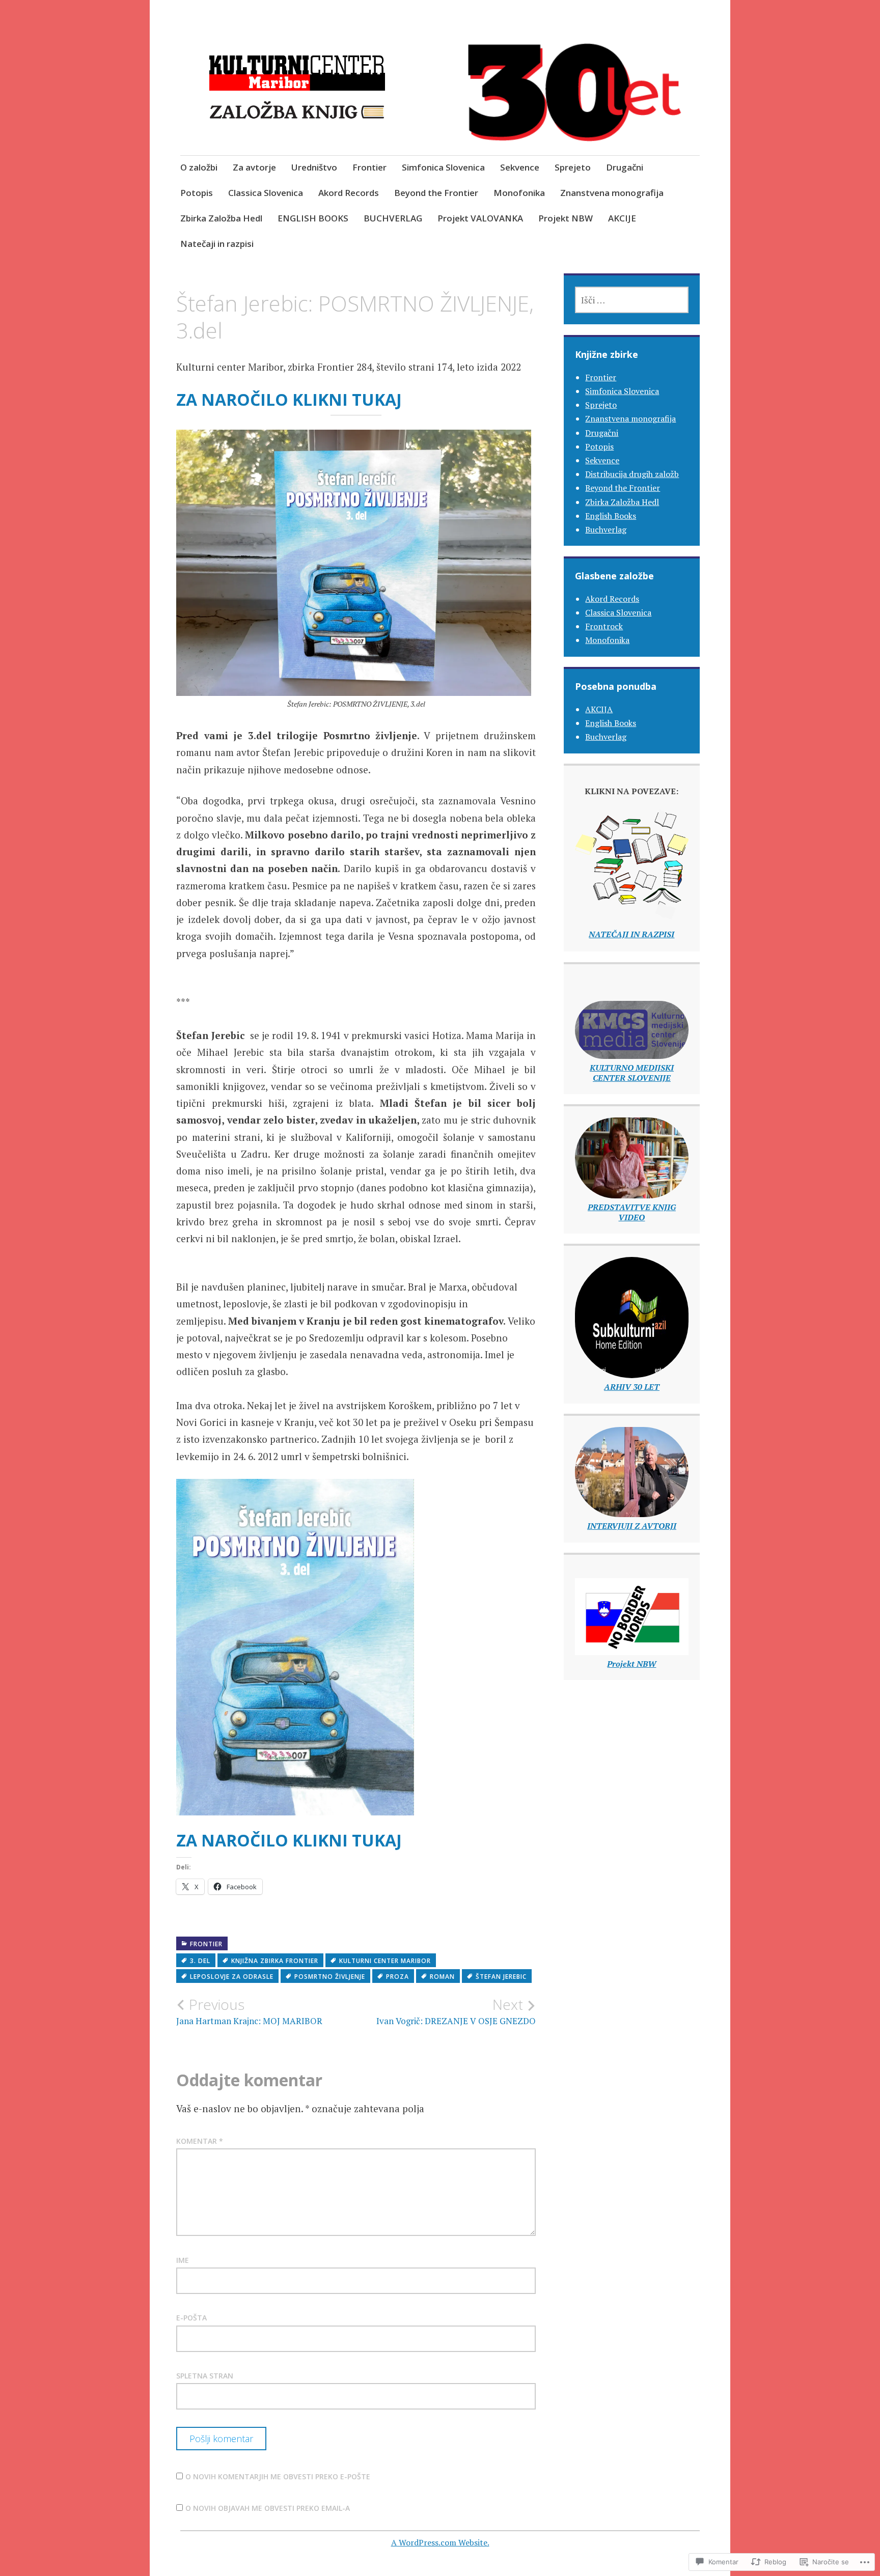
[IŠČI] (631, 300)
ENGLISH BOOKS (313, 218)
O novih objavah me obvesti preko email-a (268, 2508)
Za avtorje (254, 167)
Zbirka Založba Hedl (221, 218)
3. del (200, 1961)
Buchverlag (606, 529)
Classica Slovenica (266, 193)
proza (397, 1977)
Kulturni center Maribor (385, 1961)
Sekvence (520, 167)
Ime (183, 2260)
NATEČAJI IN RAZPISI (631, 934)
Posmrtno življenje (330, 1977)
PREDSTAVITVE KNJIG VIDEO (632, 1212)
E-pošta (191, 2318)
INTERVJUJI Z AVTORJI (632, 1526)
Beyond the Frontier (436, 193)
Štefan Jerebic (501, 1977)
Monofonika (519, 193)
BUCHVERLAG (393, 218)
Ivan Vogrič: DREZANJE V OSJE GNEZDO (456, 2011)
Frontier (369, 167)
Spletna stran (205, 2376)
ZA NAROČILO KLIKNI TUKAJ (289, 399)
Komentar (200, 2141)
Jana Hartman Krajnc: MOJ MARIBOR (249, 2011)
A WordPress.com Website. (440, 2542)
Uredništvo (314, 167)
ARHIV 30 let (632, 1387)
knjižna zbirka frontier (275, 1961)
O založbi (199, 167)
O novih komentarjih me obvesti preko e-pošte (278, 2476)
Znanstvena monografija (612, 193)
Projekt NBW (566, 218)
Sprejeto (573, 167)
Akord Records (349, 193)
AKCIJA (599, 709)
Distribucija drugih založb (632, 474)
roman (442, 1977)
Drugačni (625, 167)
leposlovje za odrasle (232, 1977)
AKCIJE (622, 218)
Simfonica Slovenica (443, 167)
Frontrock (604, 626)
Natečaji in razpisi (217, 244)
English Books (611, 516)
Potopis (197, 193)
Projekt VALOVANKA (480, 218)
